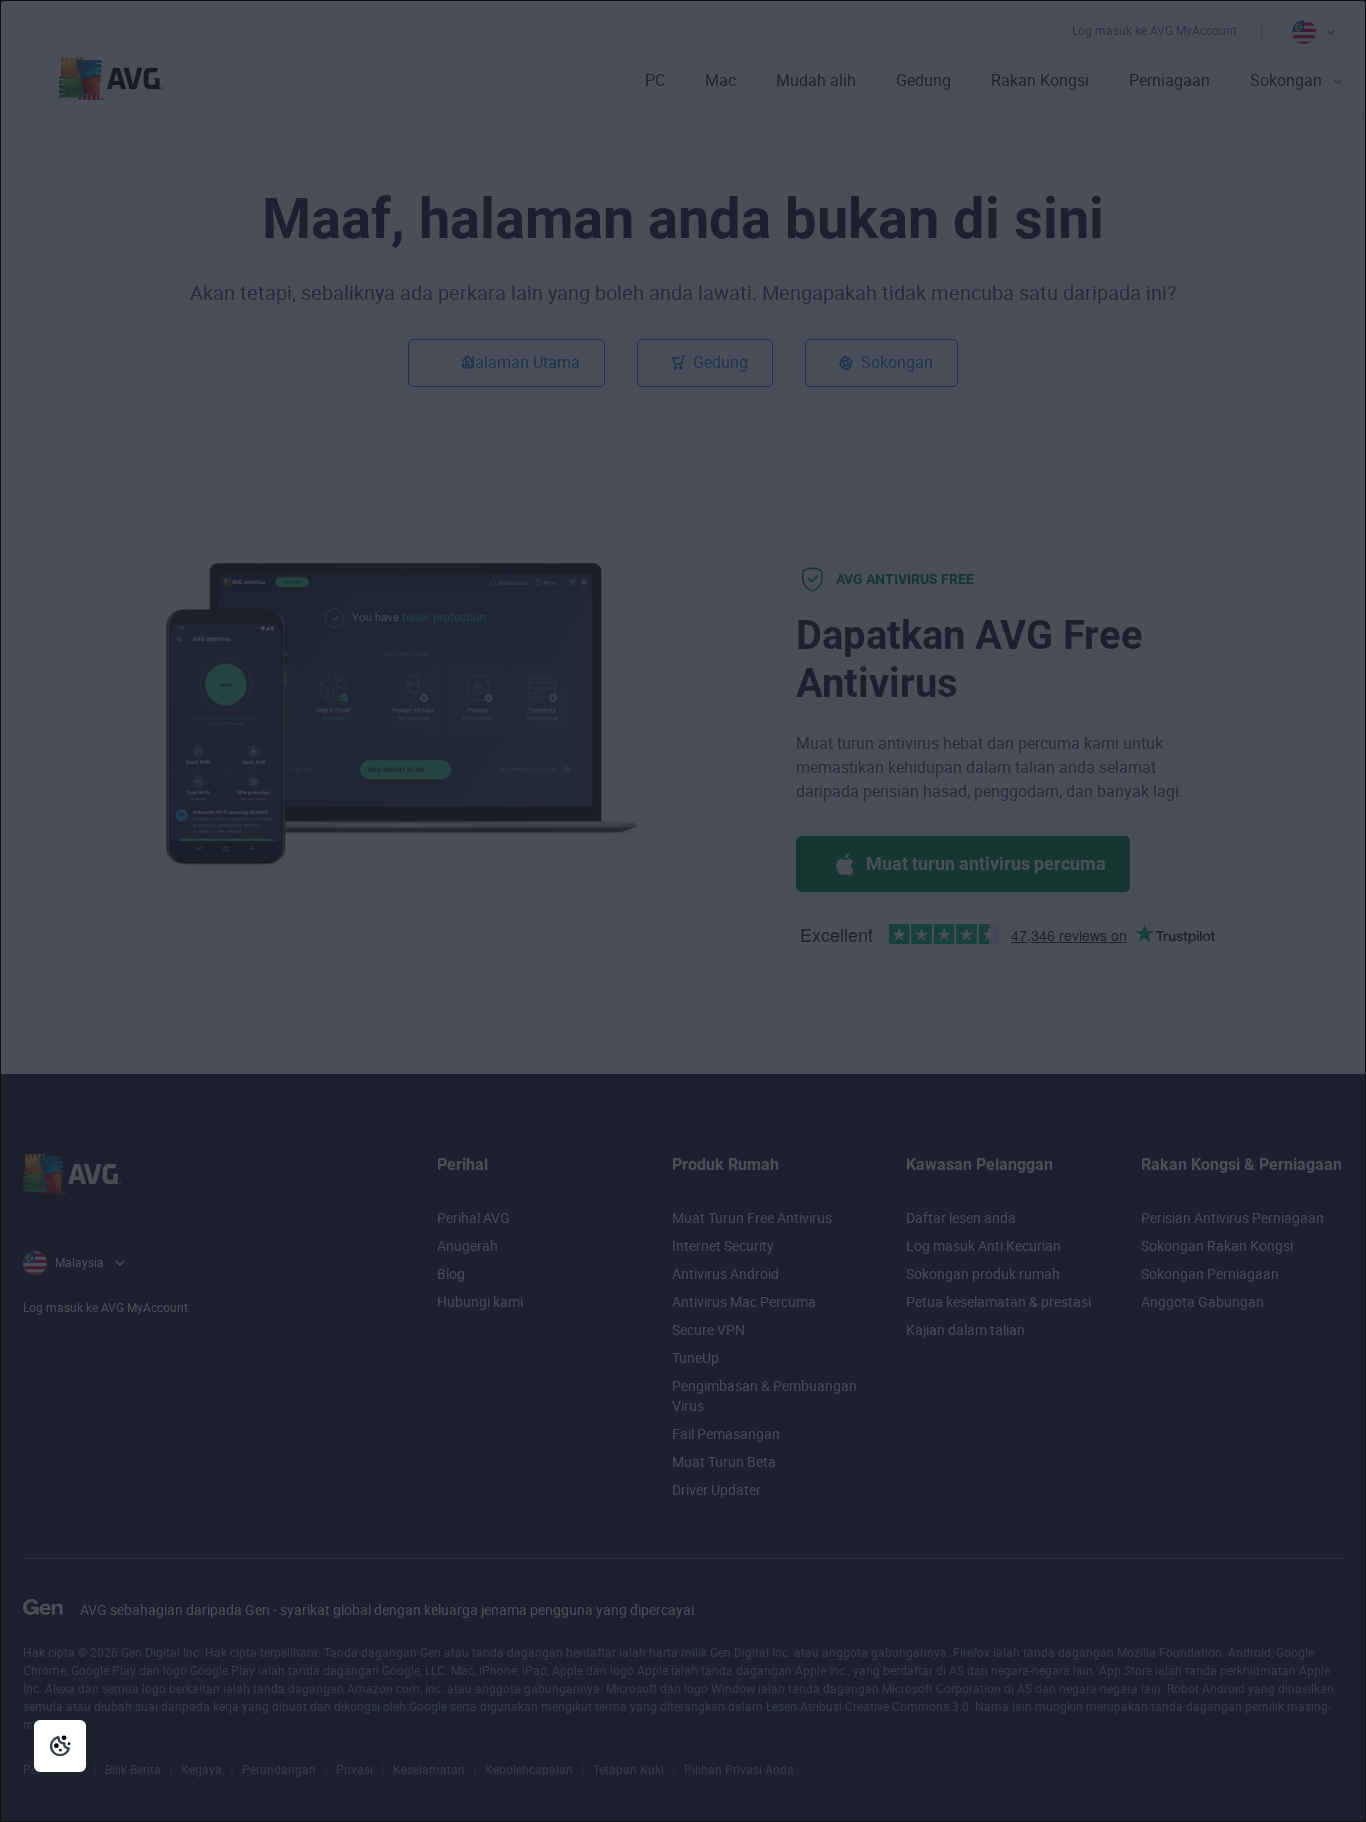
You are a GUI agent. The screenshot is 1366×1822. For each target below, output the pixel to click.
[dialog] (683, 911)
